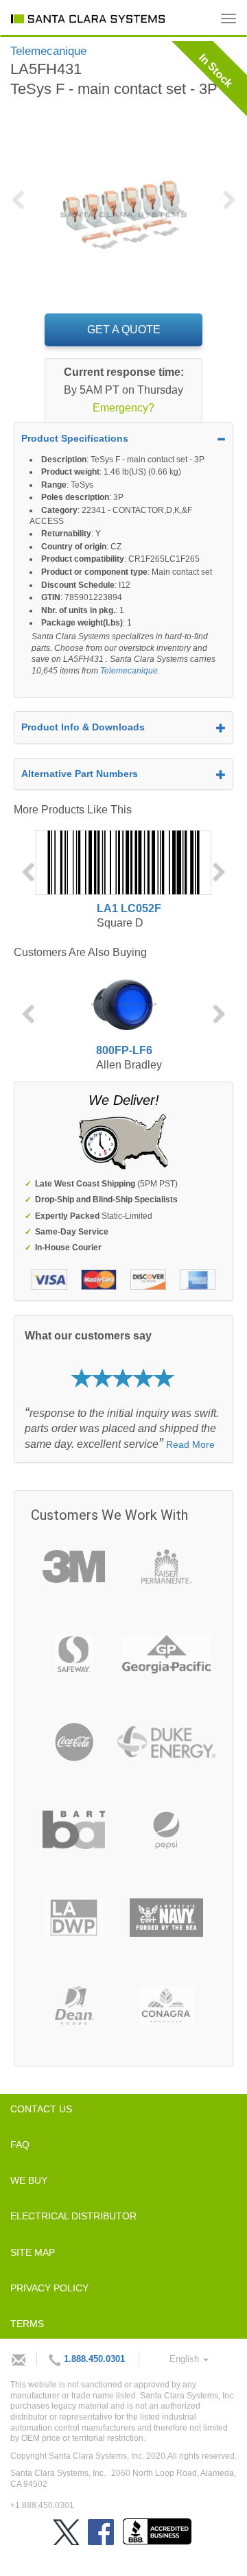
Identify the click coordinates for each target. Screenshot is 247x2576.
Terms (27, 2324)
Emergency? (123, 408)
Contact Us (41, 2109)
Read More (190, 1444)
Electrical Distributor (73, 2216)
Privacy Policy (49, 2288)
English (186, 2359)
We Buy (29, 2180)
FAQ (20, 2145)
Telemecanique (129, 671)
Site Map (33, 2252)
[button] (22, 208)
